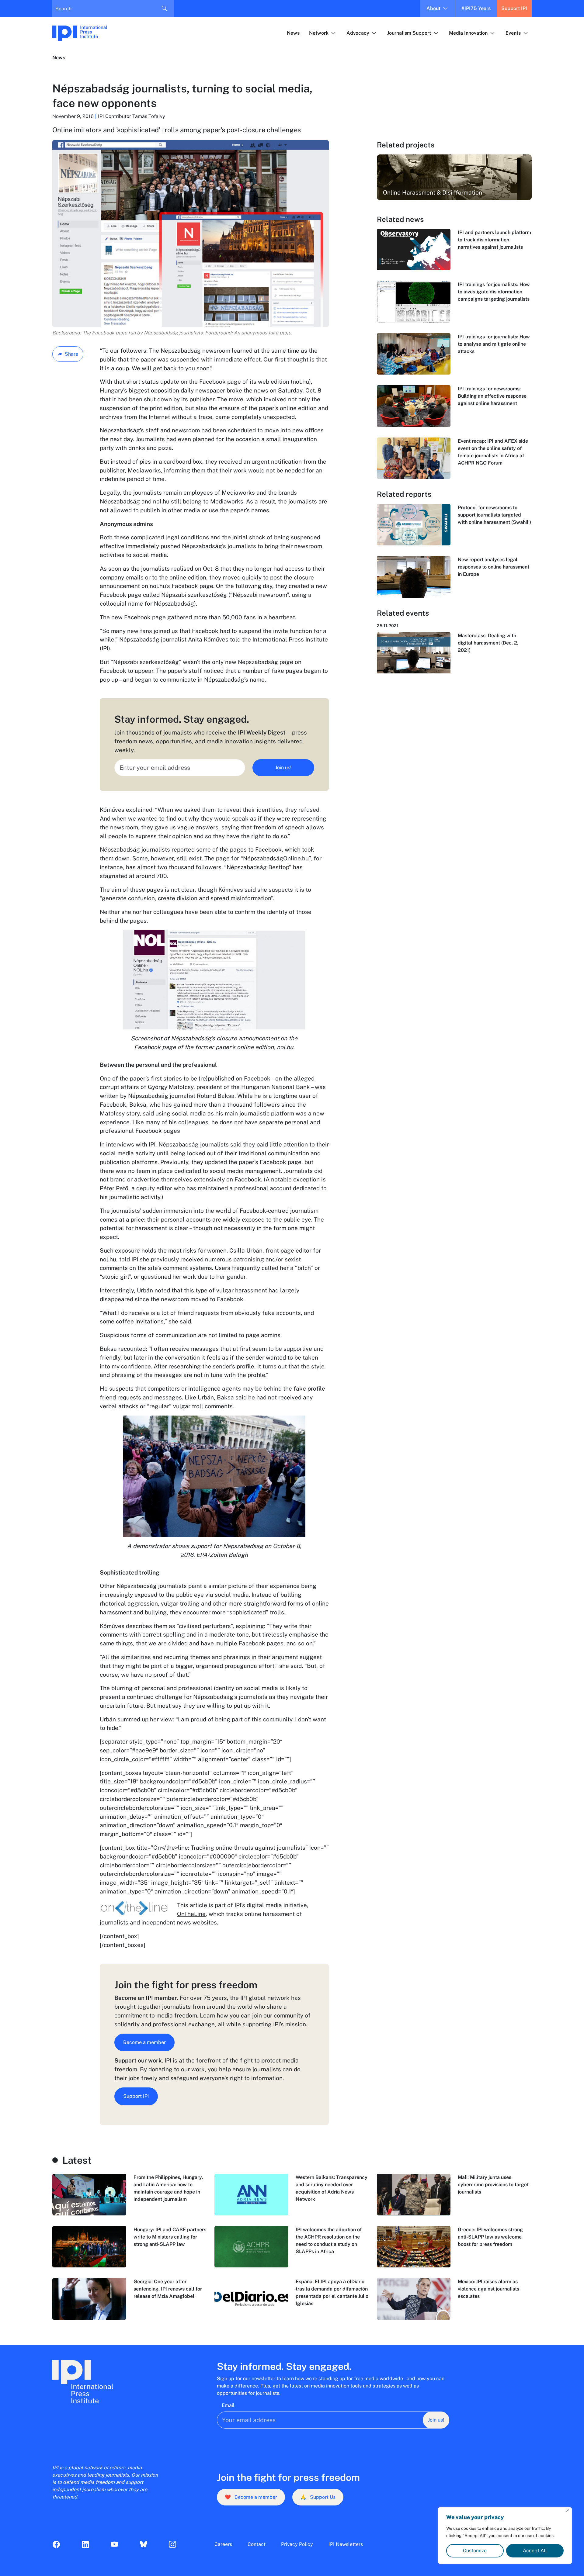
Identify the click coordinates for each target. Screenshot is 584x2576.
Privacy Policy (297, 2544)
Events (513, 33)
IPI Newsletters (346, 2544)
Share (71, 354)
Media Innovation (468, 33)
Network (319, 33)
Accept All (535, 2551)
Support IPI (514, 8)
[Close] (568, 2510)
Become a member (144, 2042)
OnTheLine (191, 1914)
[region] (505, 2536)
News (293, 33)
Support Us (318, 2497)
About (433, 8)
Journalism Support (409, 33)
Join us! (283, 768)
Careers (223, 2544)
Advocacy (358, 33)
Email (228, 2405)
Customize (475, 2551)
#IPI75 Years (476, 8)
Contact (257, 2544)
